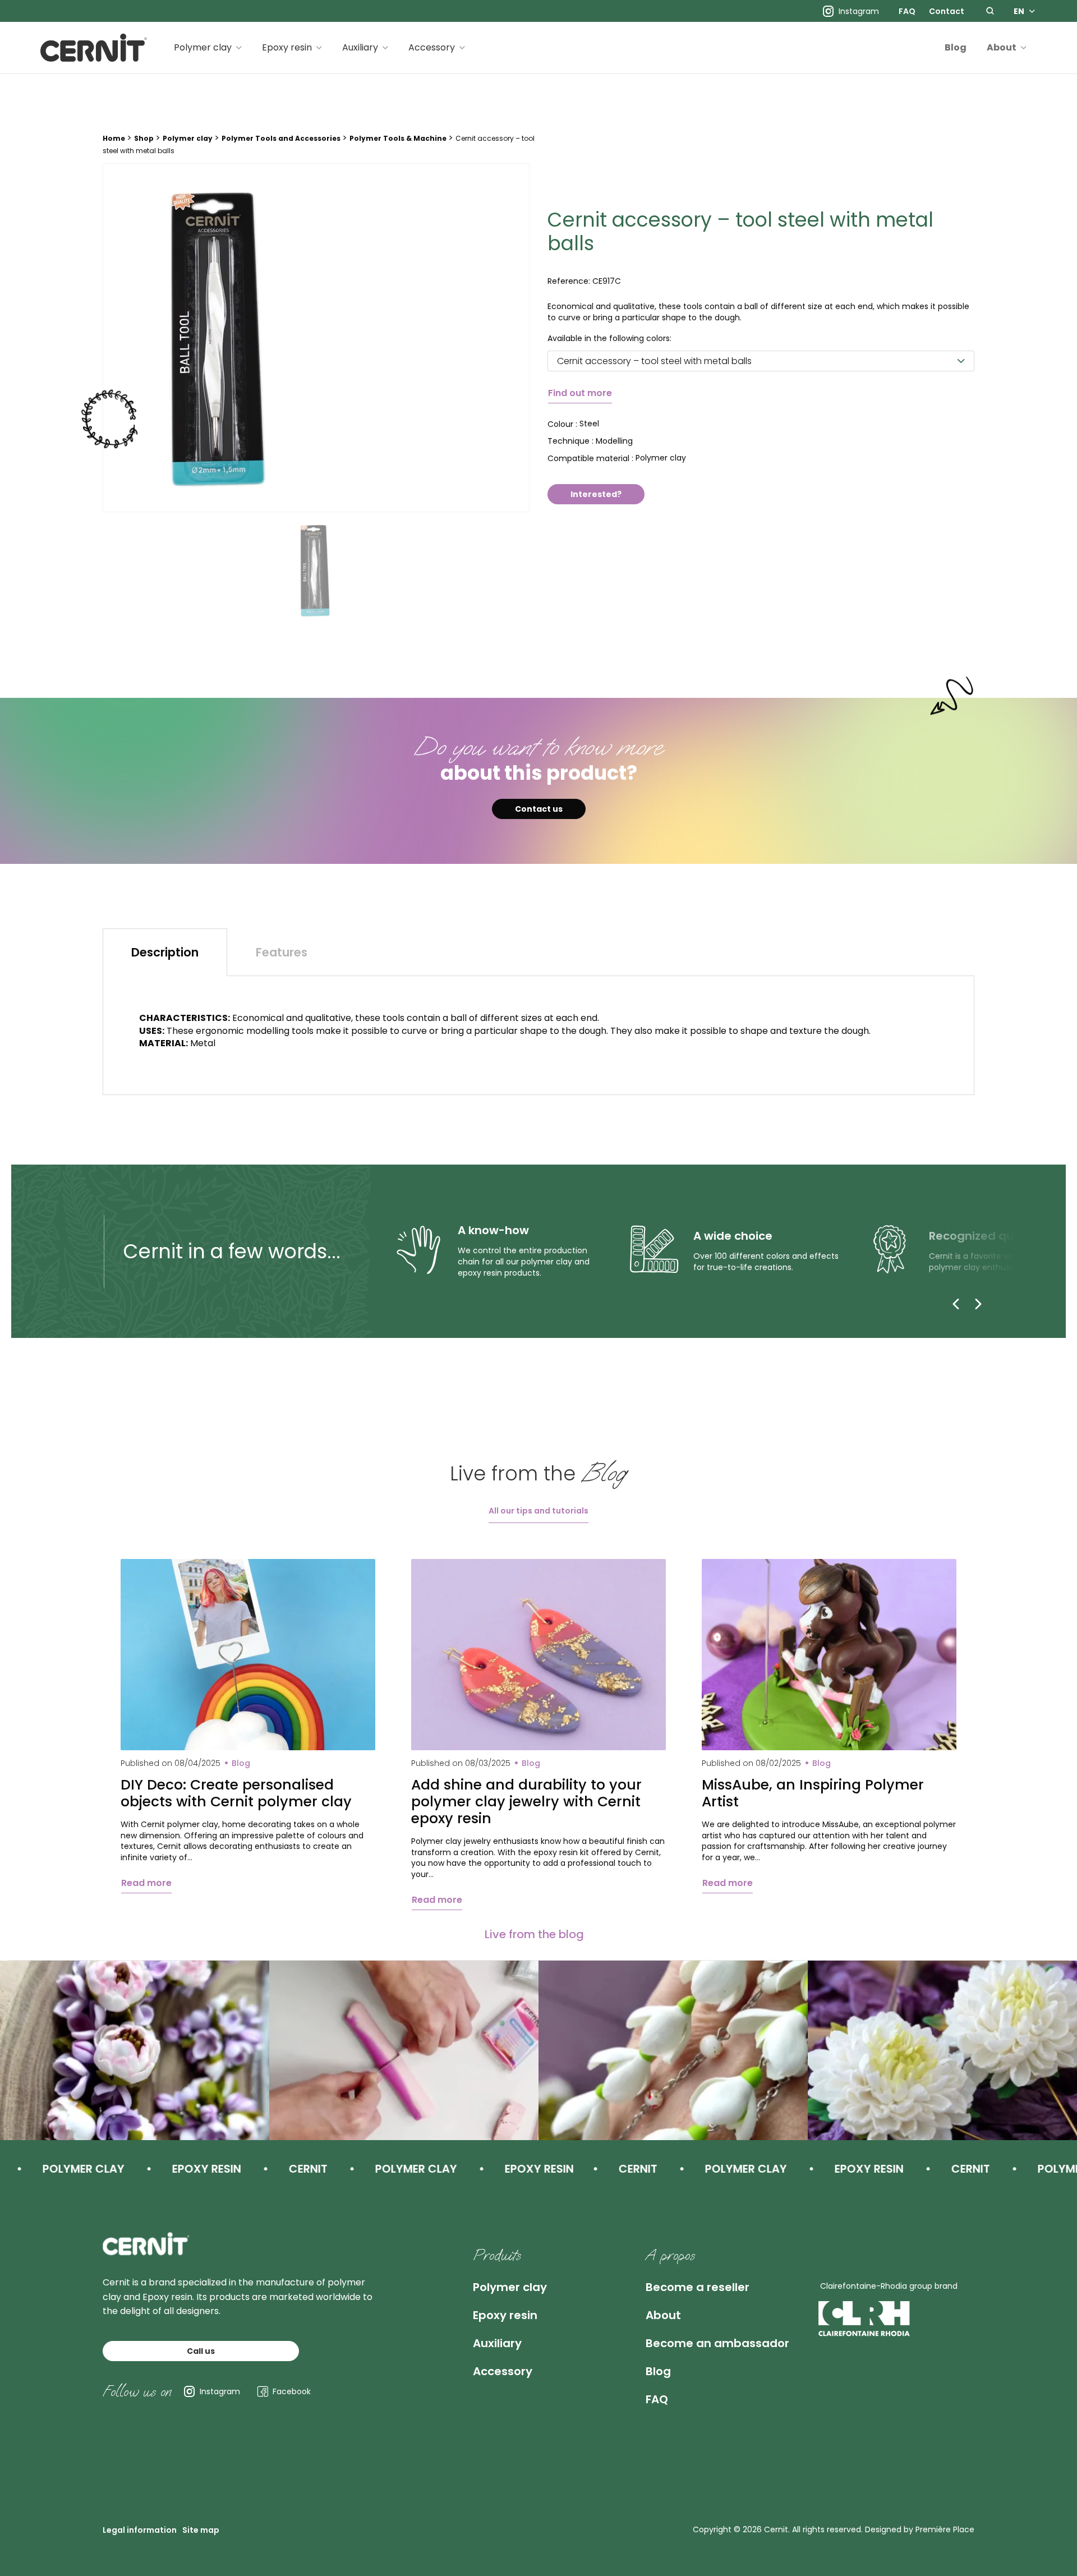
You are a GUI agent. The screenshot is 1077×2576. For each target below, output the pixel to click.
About (1002, 47)
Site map (201, 2530)
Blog (956, 47)
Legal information (140, 2530)
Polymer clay (203, 47)
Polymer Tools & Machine (398, 138)
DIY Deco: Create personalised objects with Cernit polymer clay (236, 1793)
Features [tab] (282, 952)
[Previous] (956, 1304)
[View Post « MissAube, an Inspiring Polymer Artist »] (829, 1655)
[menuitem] (907, 11)
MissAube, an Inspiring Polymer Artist (813, 1793)
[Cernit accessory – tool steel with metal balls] (316, 338)
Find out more (580, 393)
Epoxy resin (287, 47)
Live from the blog (534, 1934)
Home (114, 138)
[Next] (978, 1304)
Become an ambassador (717, 2343)
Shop (144, 138)
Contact (947, 11)
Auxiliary (360, 47)
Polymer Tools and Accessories (281, 138)
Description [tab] (165, 952)
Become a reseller (698, 2287)
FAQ (907, 11)
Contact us (539, 809)
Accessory (432, 47)
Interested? (596, 494)
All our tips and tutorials (538, 1511)
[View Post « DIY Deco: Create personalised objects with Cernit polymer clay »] (248, 1655)
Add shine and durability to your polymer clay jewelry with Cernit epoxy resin (526, 1802)
